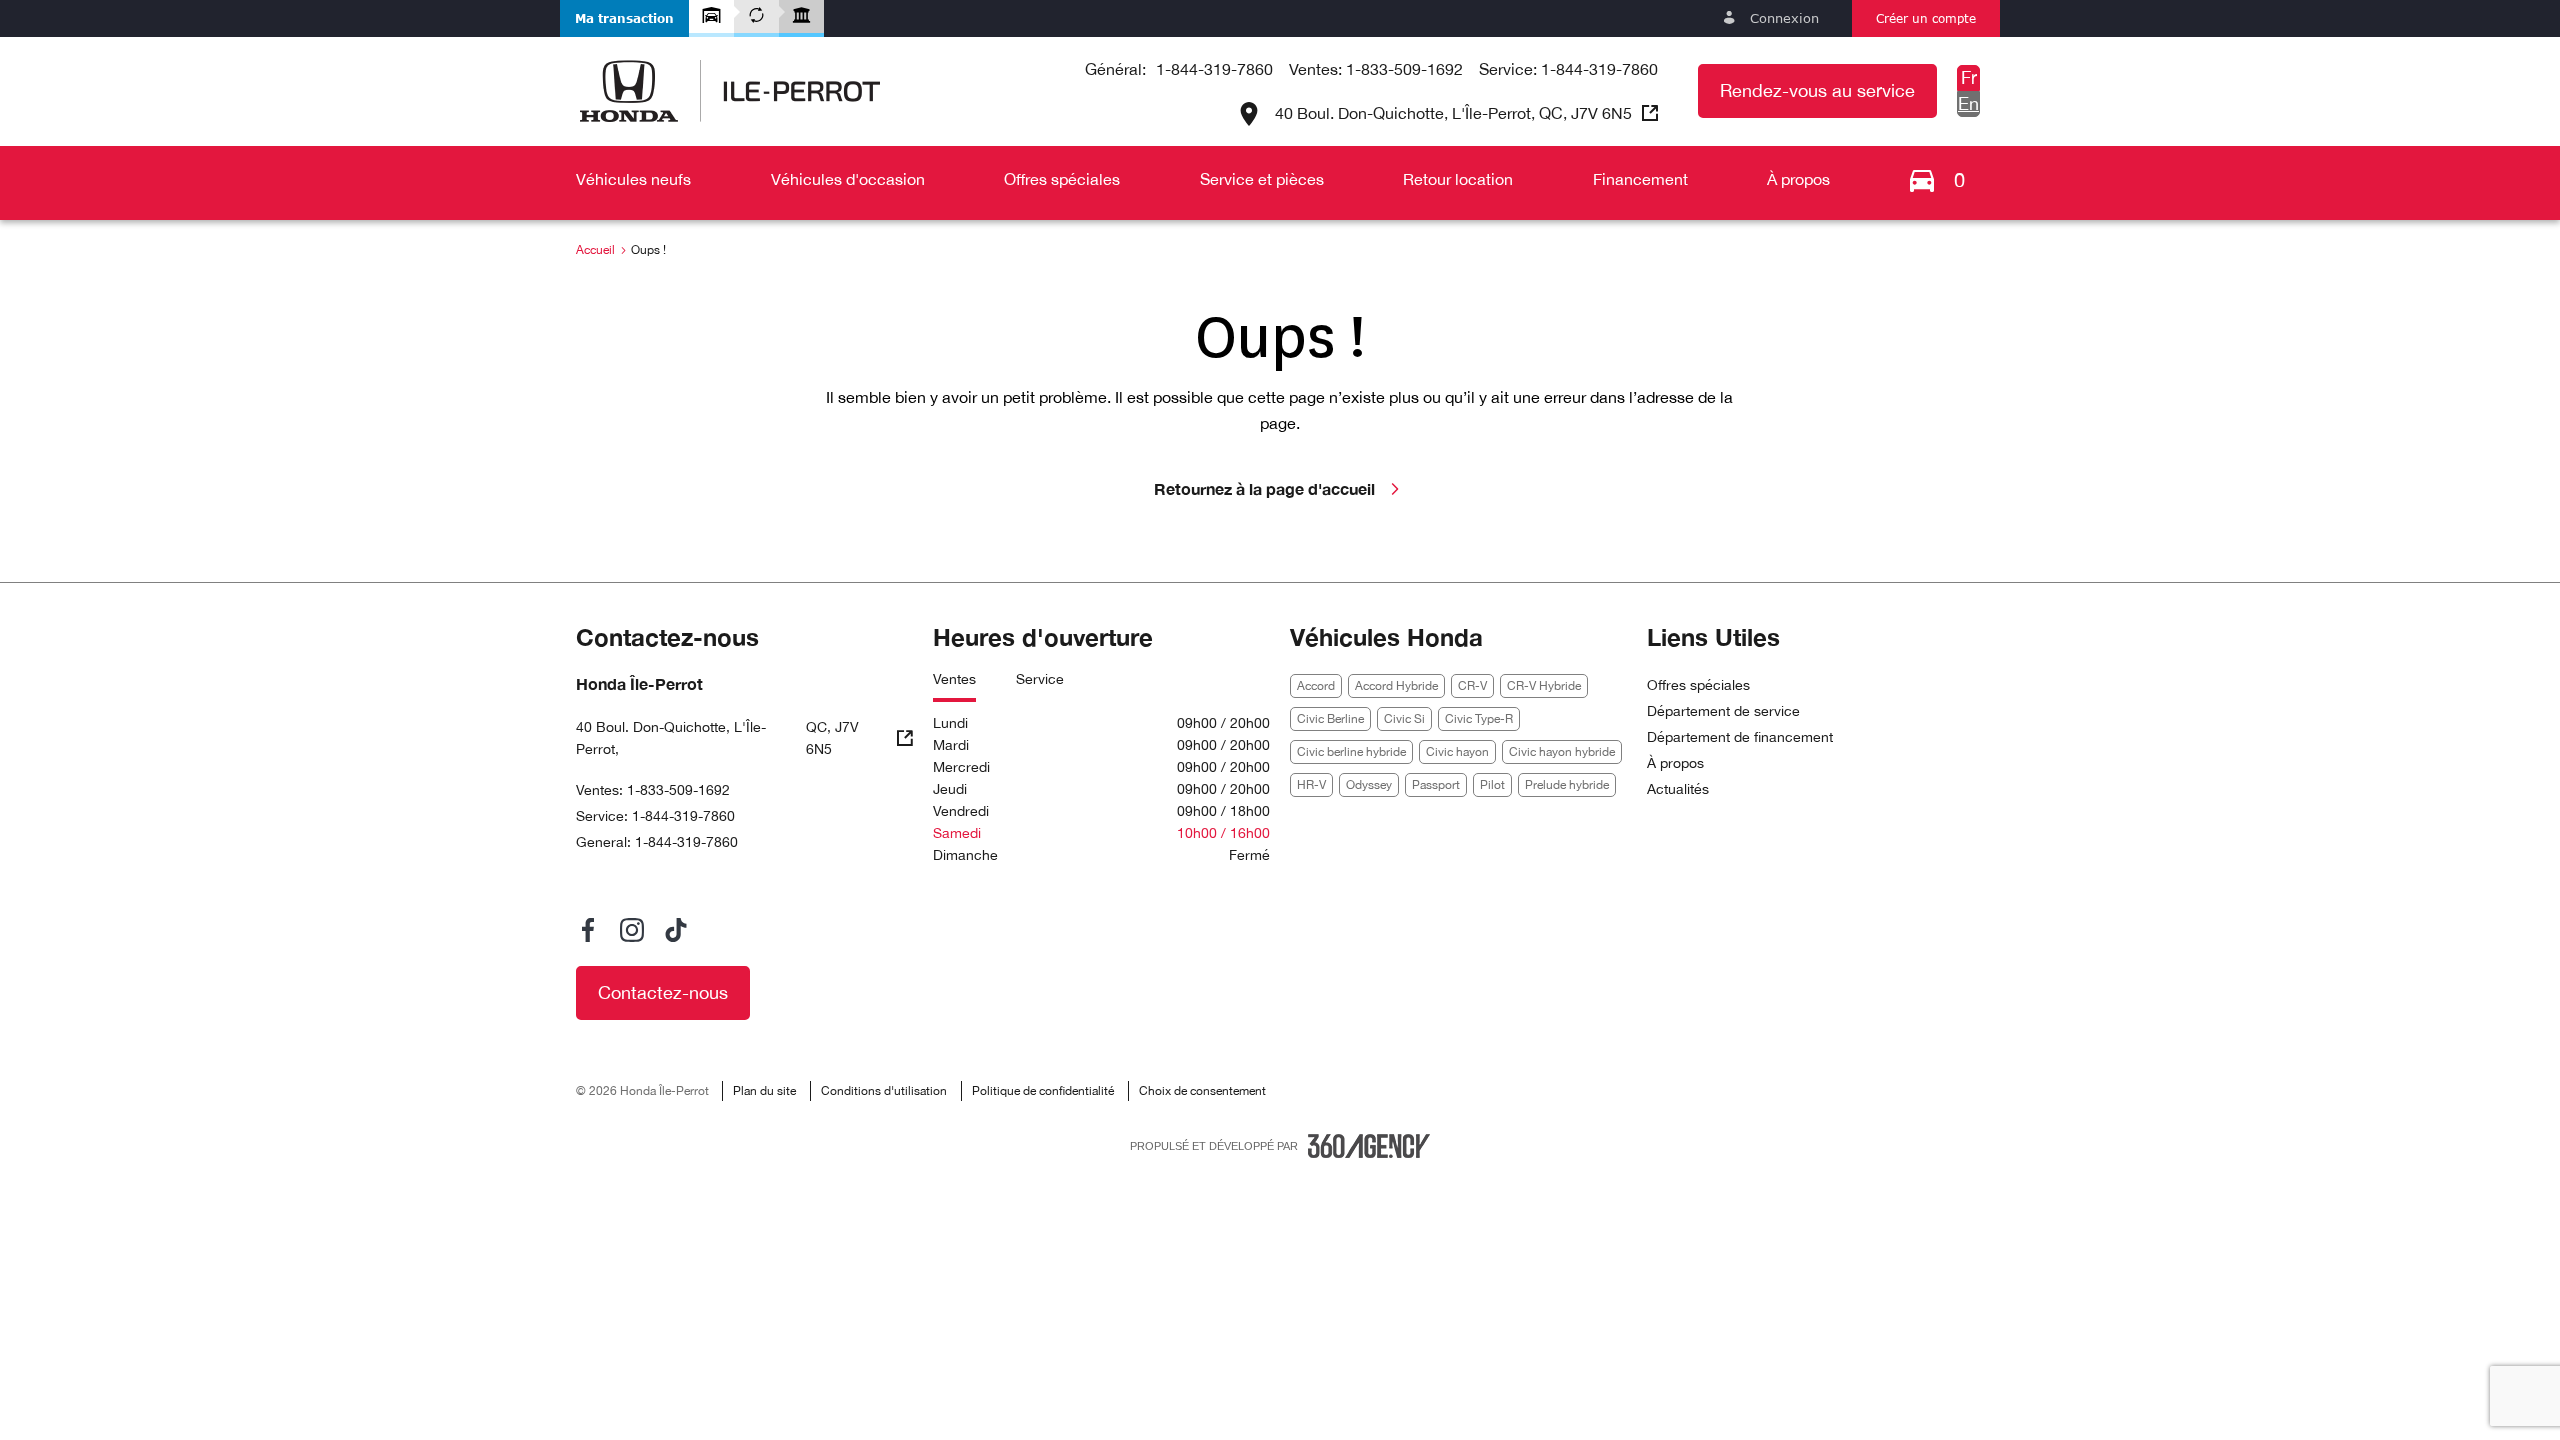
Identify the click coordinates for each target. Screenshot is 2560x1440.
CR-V (1472, 686)
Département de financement (1740, 737)
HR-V (1311, 785)
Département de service (1723, 711)
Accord (1316, 686)
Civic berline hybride (1351, 752)
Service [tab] (1040, 679)
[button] (624, 18)
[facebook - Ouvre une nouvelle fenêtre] (588, 930)
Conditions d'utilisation (884, 1091)
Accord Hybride (1396, 686)
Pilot (1492, 785)
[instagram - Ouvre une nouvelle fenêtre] (632, 930)
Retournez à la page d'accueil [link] (1264, 488)
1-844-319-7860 (1214, 69)
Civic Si (1404, 719)
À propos (1675, 763)
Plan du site (764, 1091)
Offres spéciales (1698, 685)
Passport (1436, 785)
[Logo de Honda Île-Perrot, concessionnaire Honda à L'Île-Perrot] (730, 91)
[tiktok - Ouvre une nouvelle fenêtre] (676, 930)
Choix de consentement (1202, 1091)
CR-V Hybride (1544, 686)
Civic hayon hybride (1562, 752)
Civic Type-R (1479, 719)
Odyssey (1369, 785)
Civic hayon (1457, 752)
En (1968, 103)
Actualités (1678, 789)
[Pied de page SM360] (1369, 1146)
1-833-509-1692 (1404, 69)
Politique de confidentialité (1043, 1091)
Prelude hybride (1567, 785)
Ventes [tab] (954, 679)
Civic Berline (1330, 719)
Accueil (595, 250)
